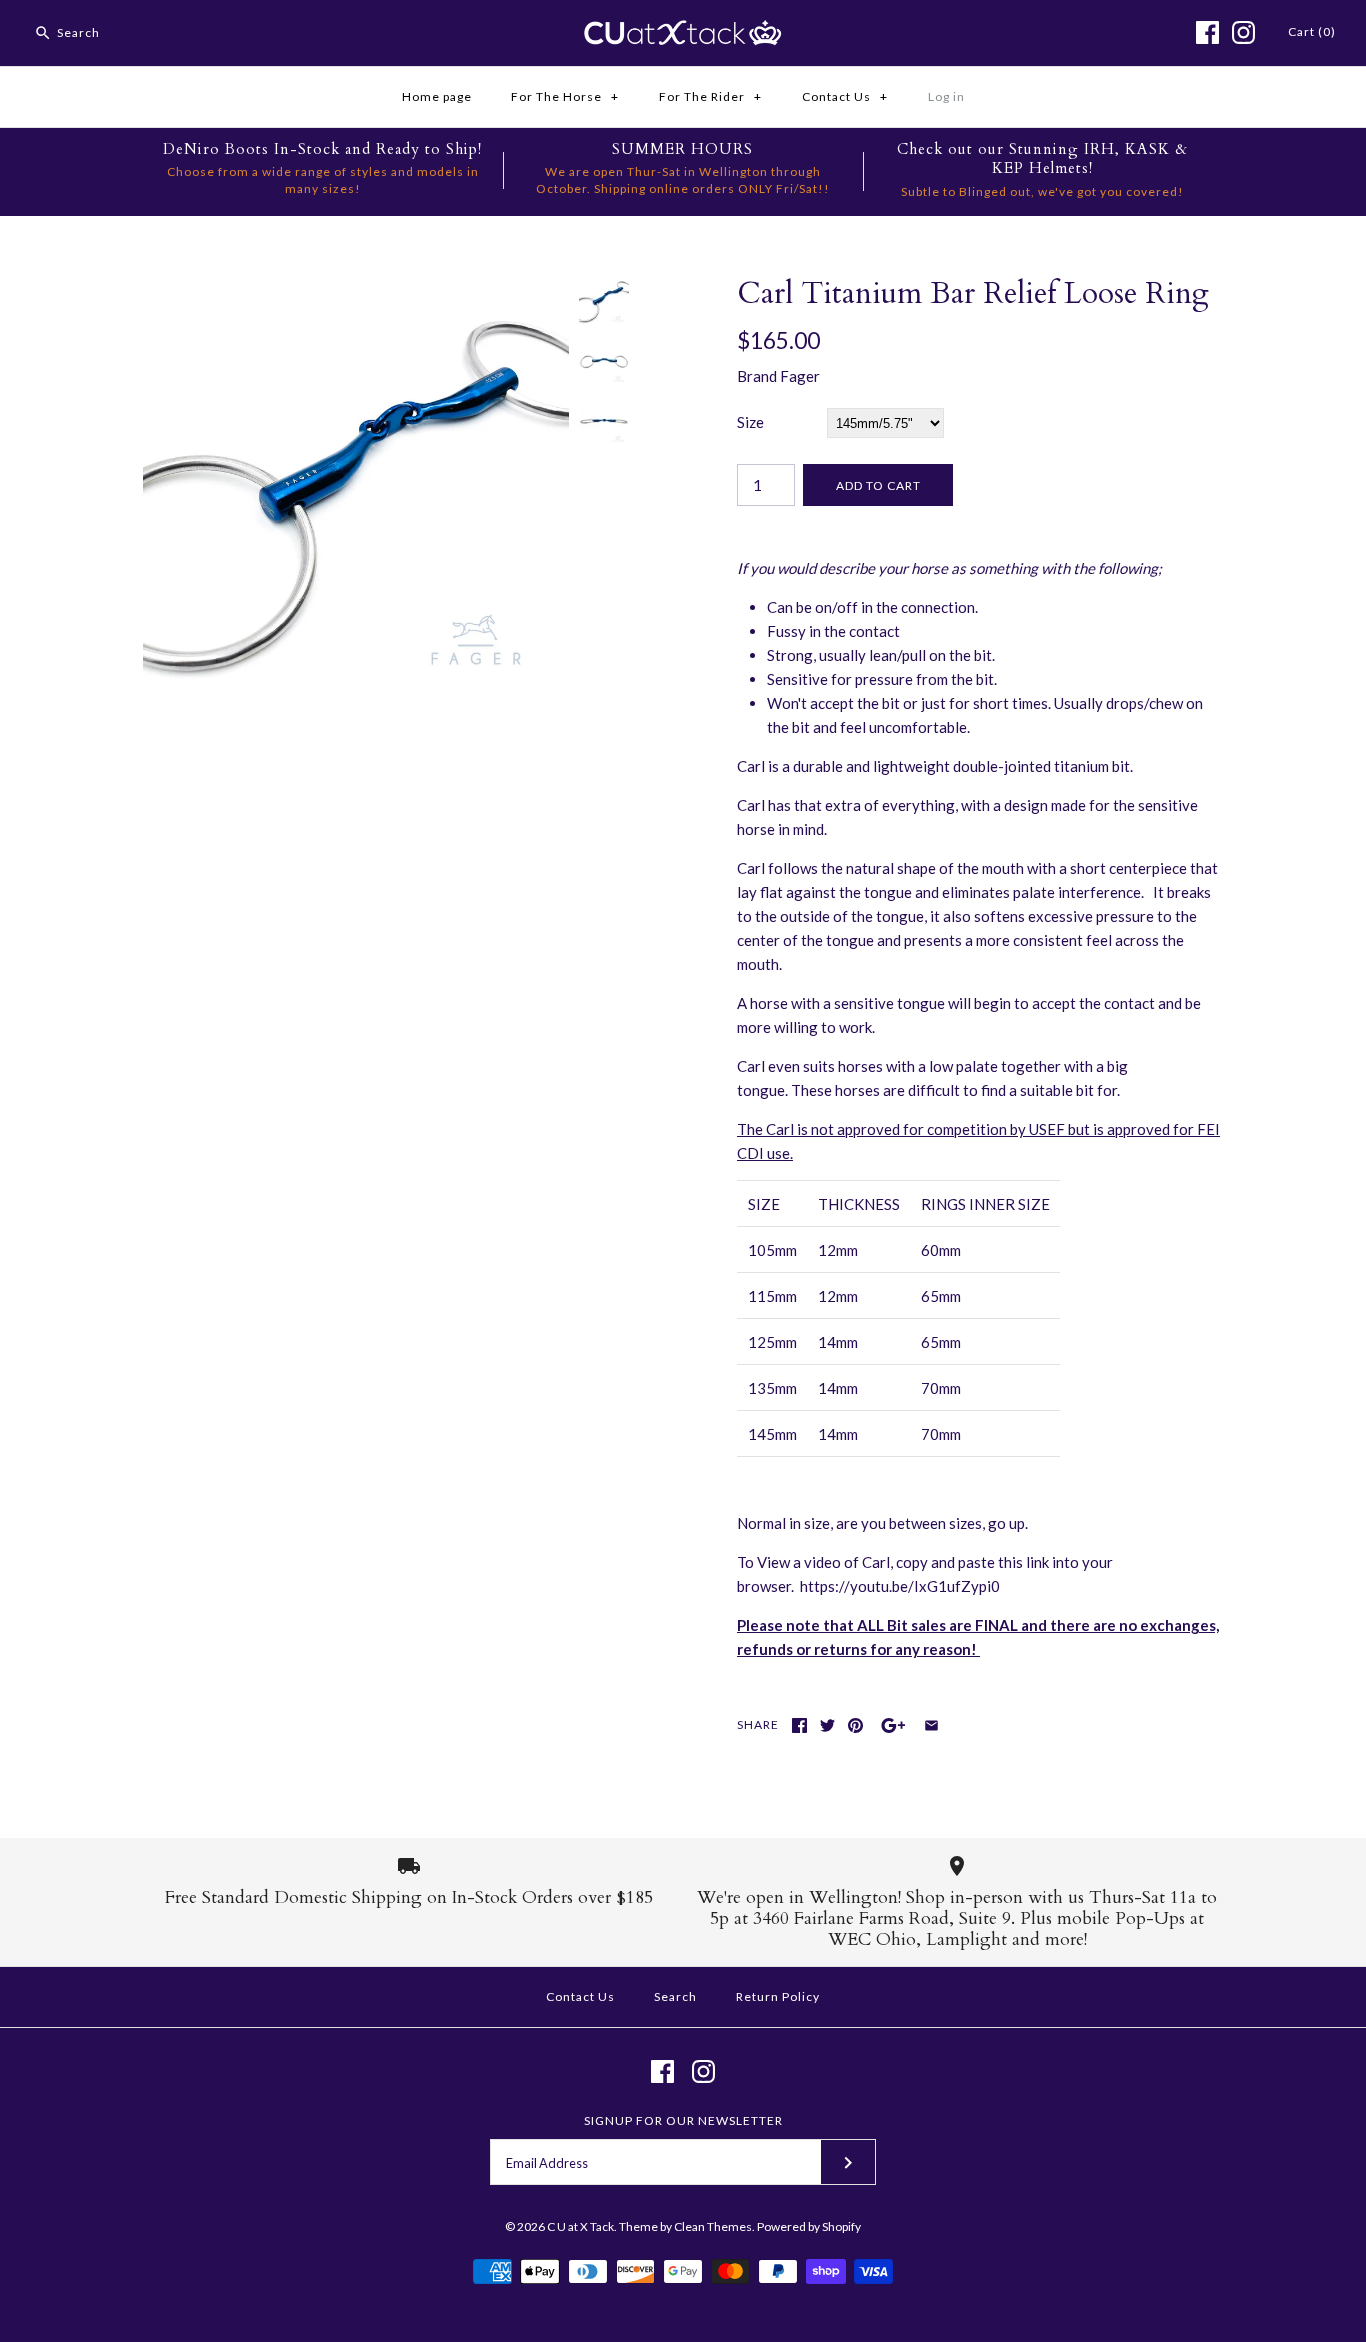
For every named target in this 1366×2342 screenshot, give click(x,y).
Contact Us (845, 96)
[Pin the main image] (855, 1725)
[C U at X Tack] (683, 32)
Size (750, 422)
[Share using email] (931, 1725)
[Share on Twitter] (827, 1725)
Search (675, 1996)
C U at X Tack (580, 2226)
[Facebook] (1207, 32)
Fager (800, 376)
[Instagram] (1243, 32)
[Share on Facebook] (799, 1725)
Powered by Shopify (809, 2226)
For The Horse (565, 96)
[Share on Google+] (893, 1725)
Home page (437, 96)
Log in (946, 96)
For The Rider (710, 96)
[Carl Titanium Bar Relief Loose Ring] (356, 288)
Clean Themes (713, 2226)
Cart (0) (1312, 31)
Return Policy (778, 1996)
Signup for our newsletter (683, 2120)
